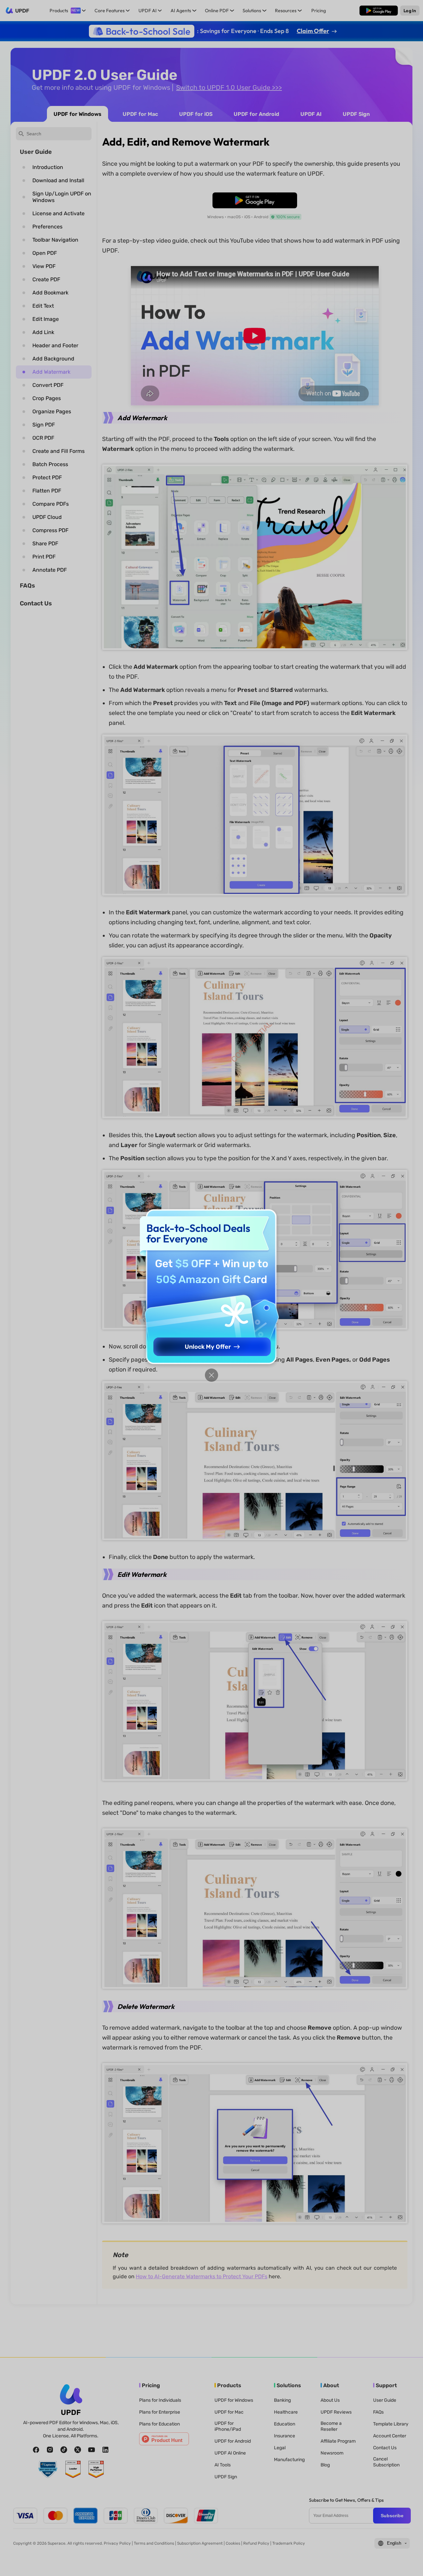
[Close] (211, 1375)
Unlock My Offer (208, 1347)
